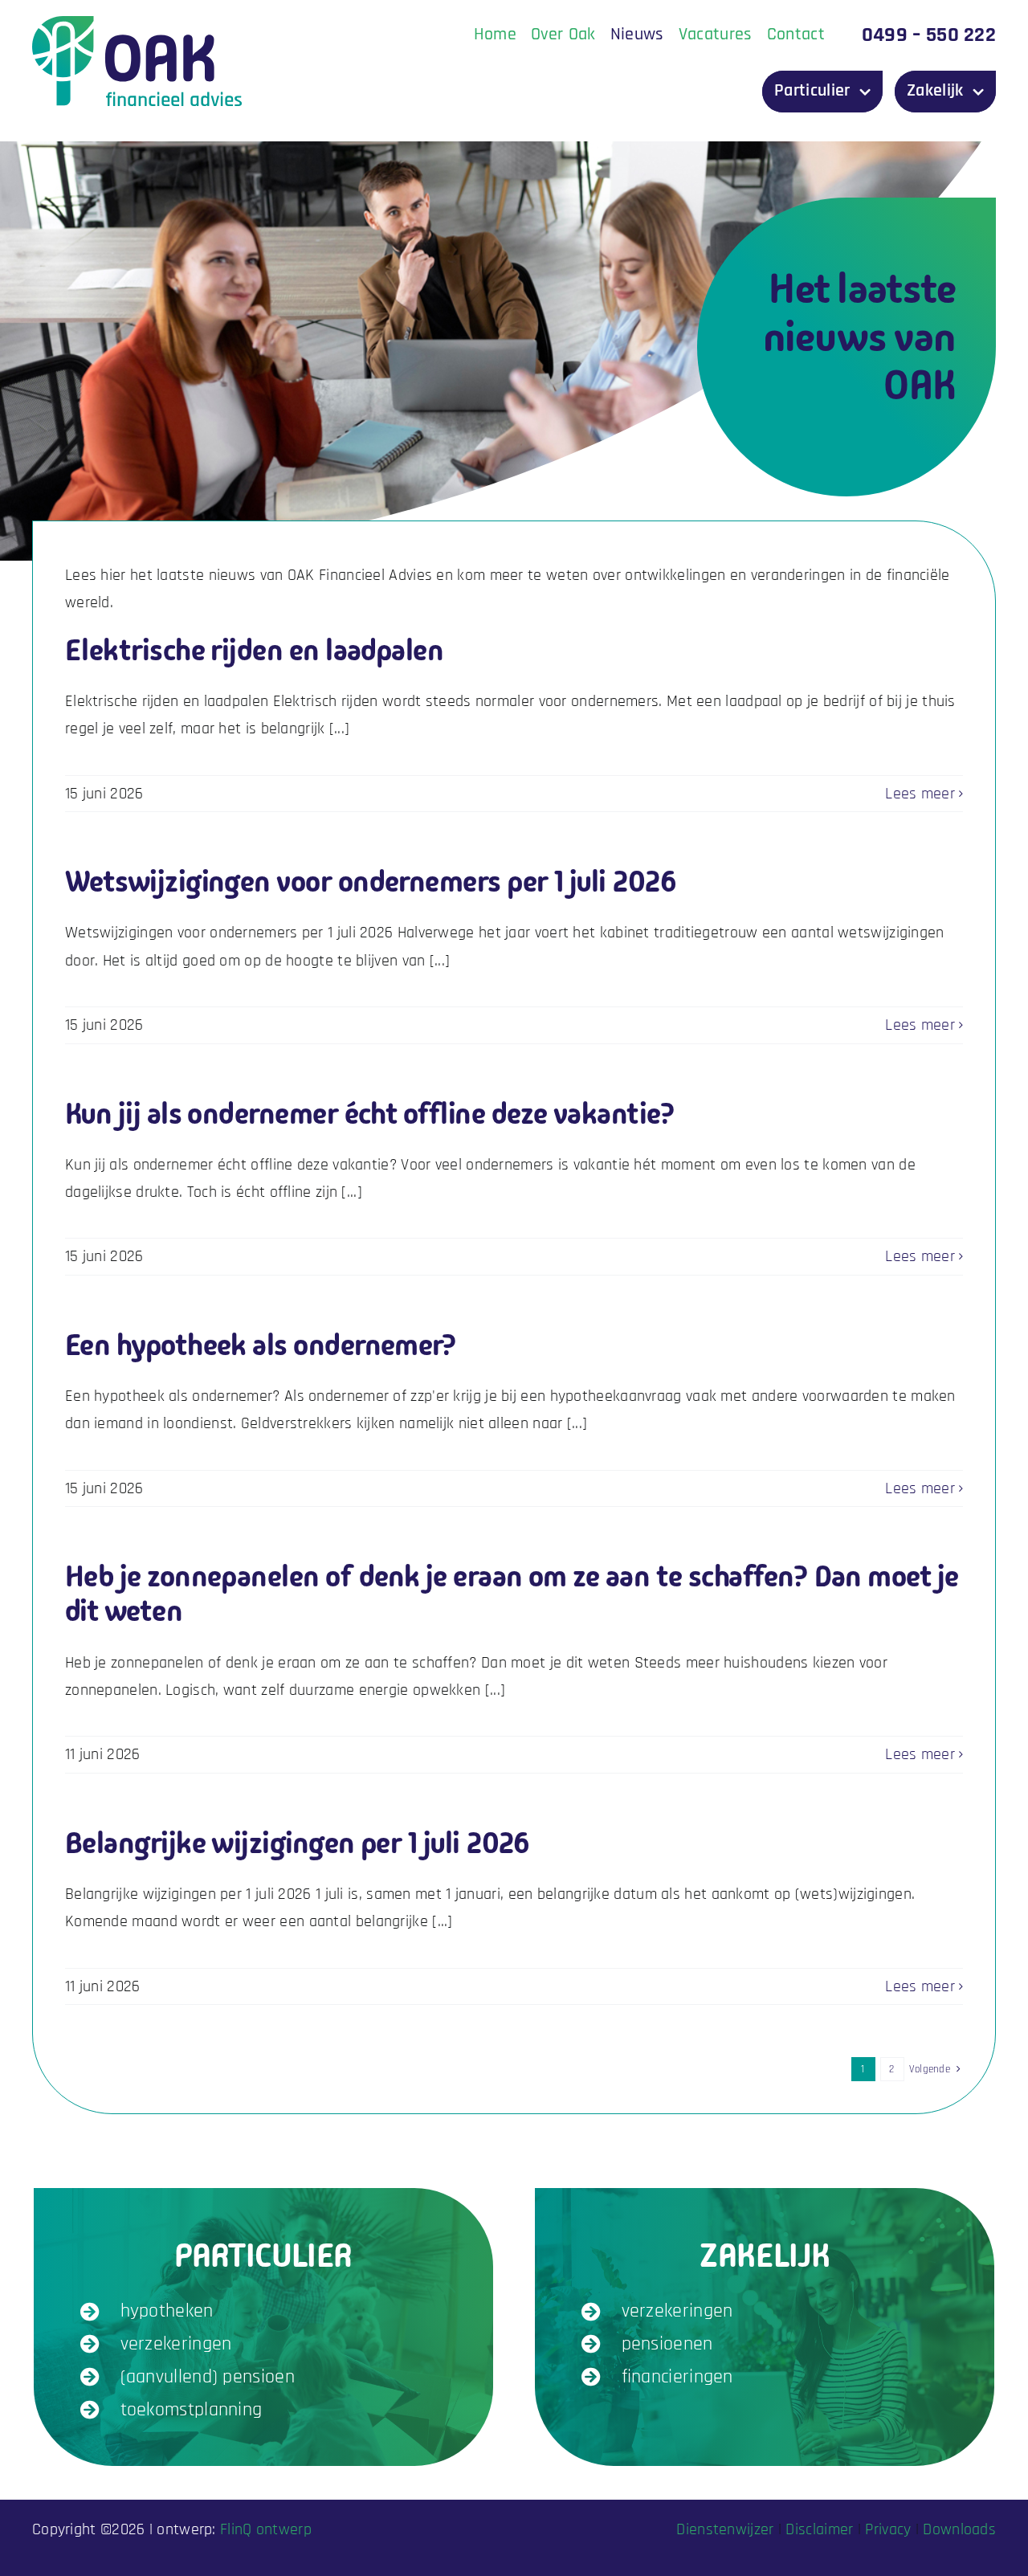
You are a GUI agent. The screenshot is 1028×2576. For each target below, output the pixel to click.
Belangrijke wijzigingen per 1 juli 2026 (298, 1843)
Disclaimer (819, 2529)
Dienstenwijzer (725, 2529)
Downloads (959, 2529)
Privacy (888, 2529)
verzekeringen (176, 2344)
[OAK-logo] (137, 24)
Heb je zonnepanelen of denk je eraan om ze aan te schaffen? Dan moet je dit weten (512, 1594)
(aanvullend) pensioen (208, 2377)
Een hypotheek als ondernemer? (261, 1345)
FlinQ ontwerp (266, 2529)
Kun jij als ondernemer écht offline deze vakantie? (370, 1114)
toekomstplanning (192, 2410)
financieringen (677, 2377)
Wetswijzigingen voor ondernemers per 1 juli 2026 (371, 882)
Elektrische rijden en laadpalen (254, 650)
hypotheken (167, 2311)
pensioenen (667, 2344)
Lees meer (920, 794)
